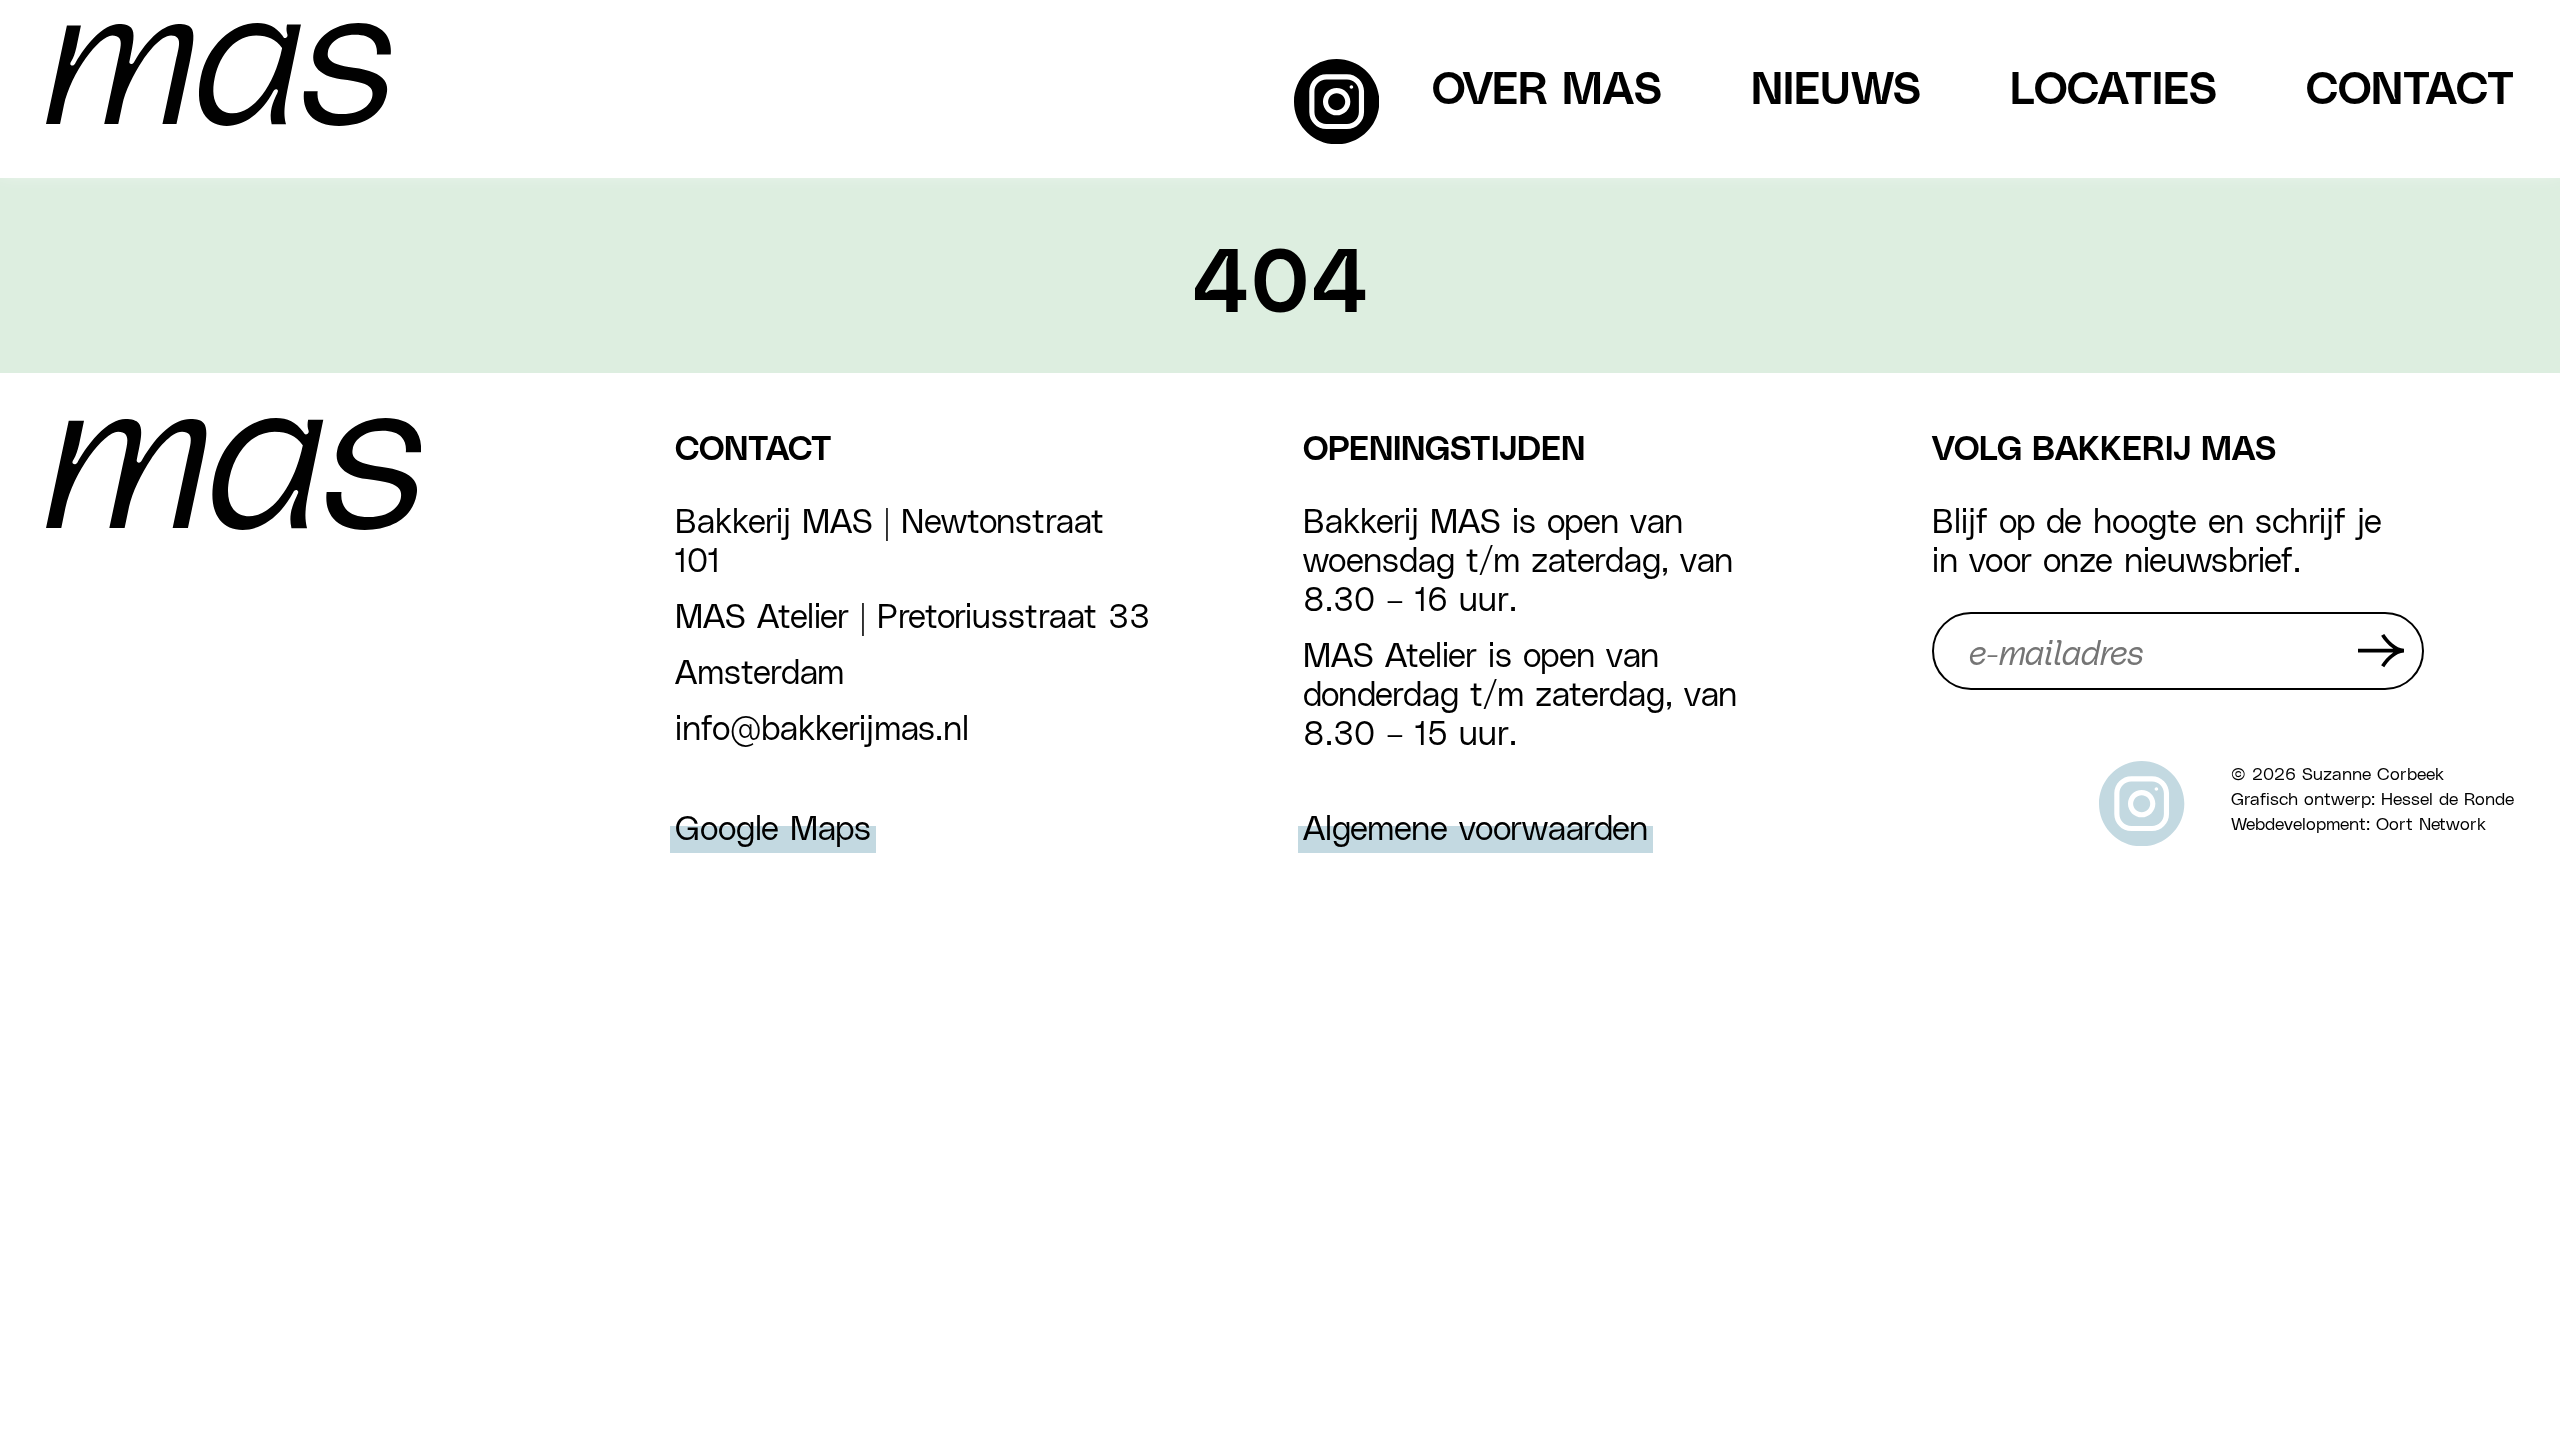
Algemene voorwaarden (1475, 826)
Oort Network (2431, 822)
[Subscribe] (2381, 650)
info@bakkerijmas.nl (822, 726)
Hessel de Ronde (2447, 797)
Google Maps (773, 826)
